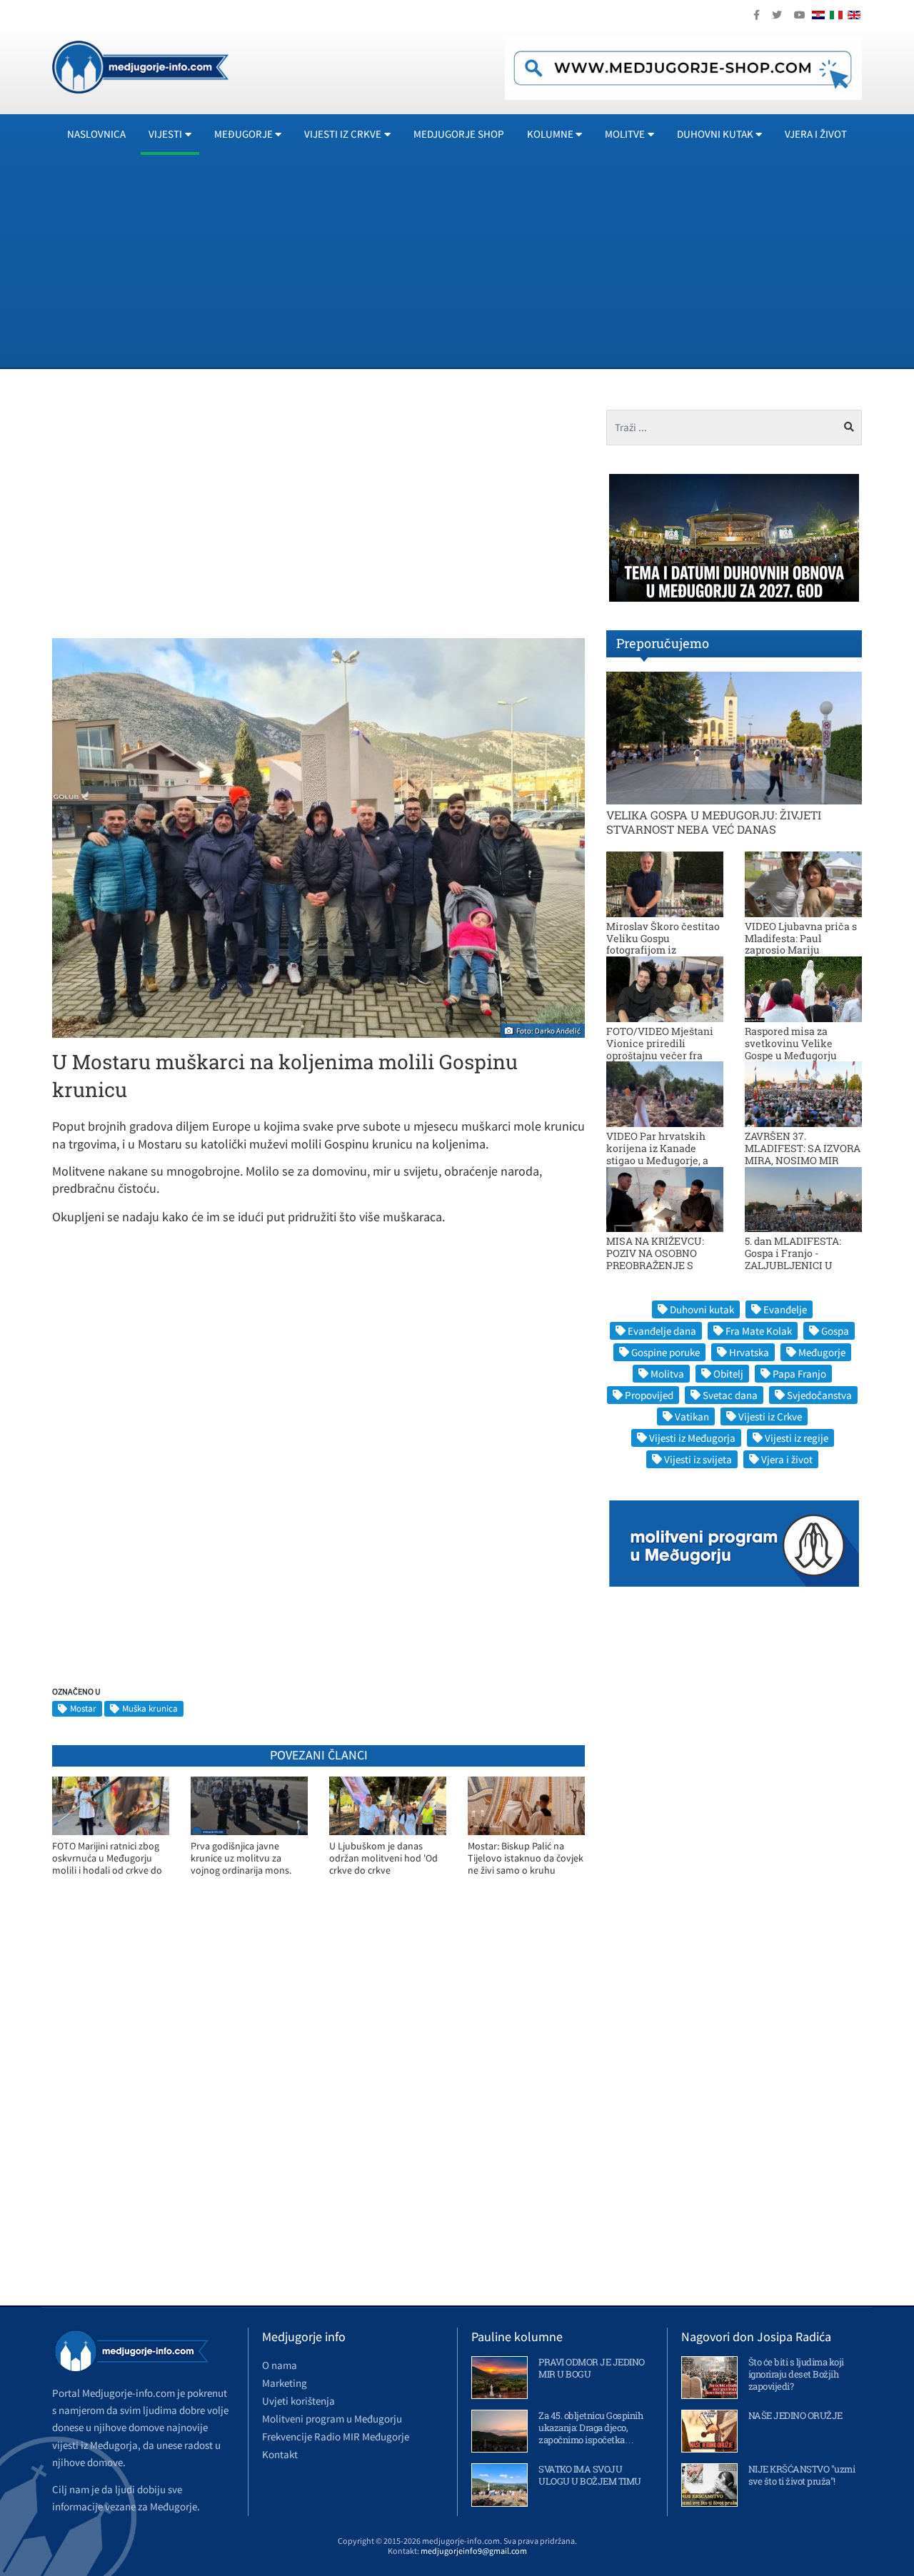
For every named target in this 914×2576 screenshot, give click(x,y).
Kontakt (280, 2454)
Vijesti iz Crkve (770, 1416)
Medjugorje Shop (459, 134)
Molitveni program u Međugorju (332, 2419)
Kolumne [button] (550, 134)
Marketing (285, 2383)
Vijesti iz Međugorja (692, 1438)
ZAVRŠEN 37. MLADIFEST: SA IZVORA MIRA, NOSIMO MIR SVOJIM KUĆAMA (803, 1154)
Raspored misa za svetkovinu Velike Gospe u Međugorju (791, 1043)
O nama (280, 2365)
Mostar (83, 1708)
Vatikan (692, 1416)
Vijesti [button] (165, 134)
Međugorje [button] (243, 134)
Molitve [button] (625, 134)
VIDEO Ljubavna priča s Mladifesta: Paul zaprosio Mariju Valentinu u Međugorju (801, 944)
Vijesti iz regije (797, 1438)
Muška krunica (150, 1708)
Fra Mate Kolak (759, 1331)
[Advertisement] (481, 261)
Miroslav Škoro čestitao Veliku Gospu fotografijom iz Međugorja (663, 944)
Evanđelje (785, 1309)
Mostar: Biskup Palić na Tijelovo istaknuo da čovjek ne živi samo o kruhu (526, 1858)
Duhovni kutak (702, 1309)
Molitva (667, 1374)
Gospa (835, 1331)
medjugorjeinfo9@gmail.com (474, 2551)
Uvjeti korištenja (298, 2401)
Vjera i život (816, 134)
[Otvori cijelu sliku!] (318, 837)
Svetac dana (730, 1395)
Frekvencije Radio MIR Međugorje (336, 2436)
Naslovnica (96, 134)
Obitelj (728, 1374)
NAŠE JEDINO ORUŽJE (795, 2415)
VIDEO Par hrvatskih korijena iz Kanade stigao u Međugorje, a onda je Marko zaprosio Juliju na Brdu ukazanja (663, 1160)
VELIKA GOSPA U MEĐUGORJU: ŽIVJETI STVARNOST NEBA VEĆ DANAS (714, 822)
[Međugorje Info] (140, 66)
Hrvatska (749, 1352)
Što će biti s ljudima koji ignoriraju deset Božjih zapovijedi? (796, 2374)
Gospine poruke (666, 1352)
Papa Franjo (799, 1374)
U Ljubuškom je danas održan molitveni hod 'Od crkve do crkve (383, 1858)
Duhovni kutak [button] (715, 134)
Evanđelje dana (662, 1331)
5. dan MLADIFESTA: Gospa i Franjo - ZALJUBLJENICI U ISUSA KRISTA (793, 1259)
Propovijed (649, 1395)
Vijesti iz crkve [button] (343, 134)
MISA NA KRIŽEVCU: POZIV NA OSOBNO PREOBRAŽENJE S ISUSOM (655, 1259)
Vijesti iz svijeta (698, 1459)
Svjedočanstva (819, 1395)
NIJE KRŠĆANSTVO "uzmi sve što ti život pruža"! (802, 2475)
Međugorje (822, 1352)
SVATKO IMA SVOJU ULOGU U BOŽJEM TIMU (590, 2475)
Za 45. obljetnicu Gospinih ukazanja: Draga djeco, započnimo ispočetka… (591, 2428)
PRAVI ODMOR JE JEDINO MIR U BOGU (592, 2368)
